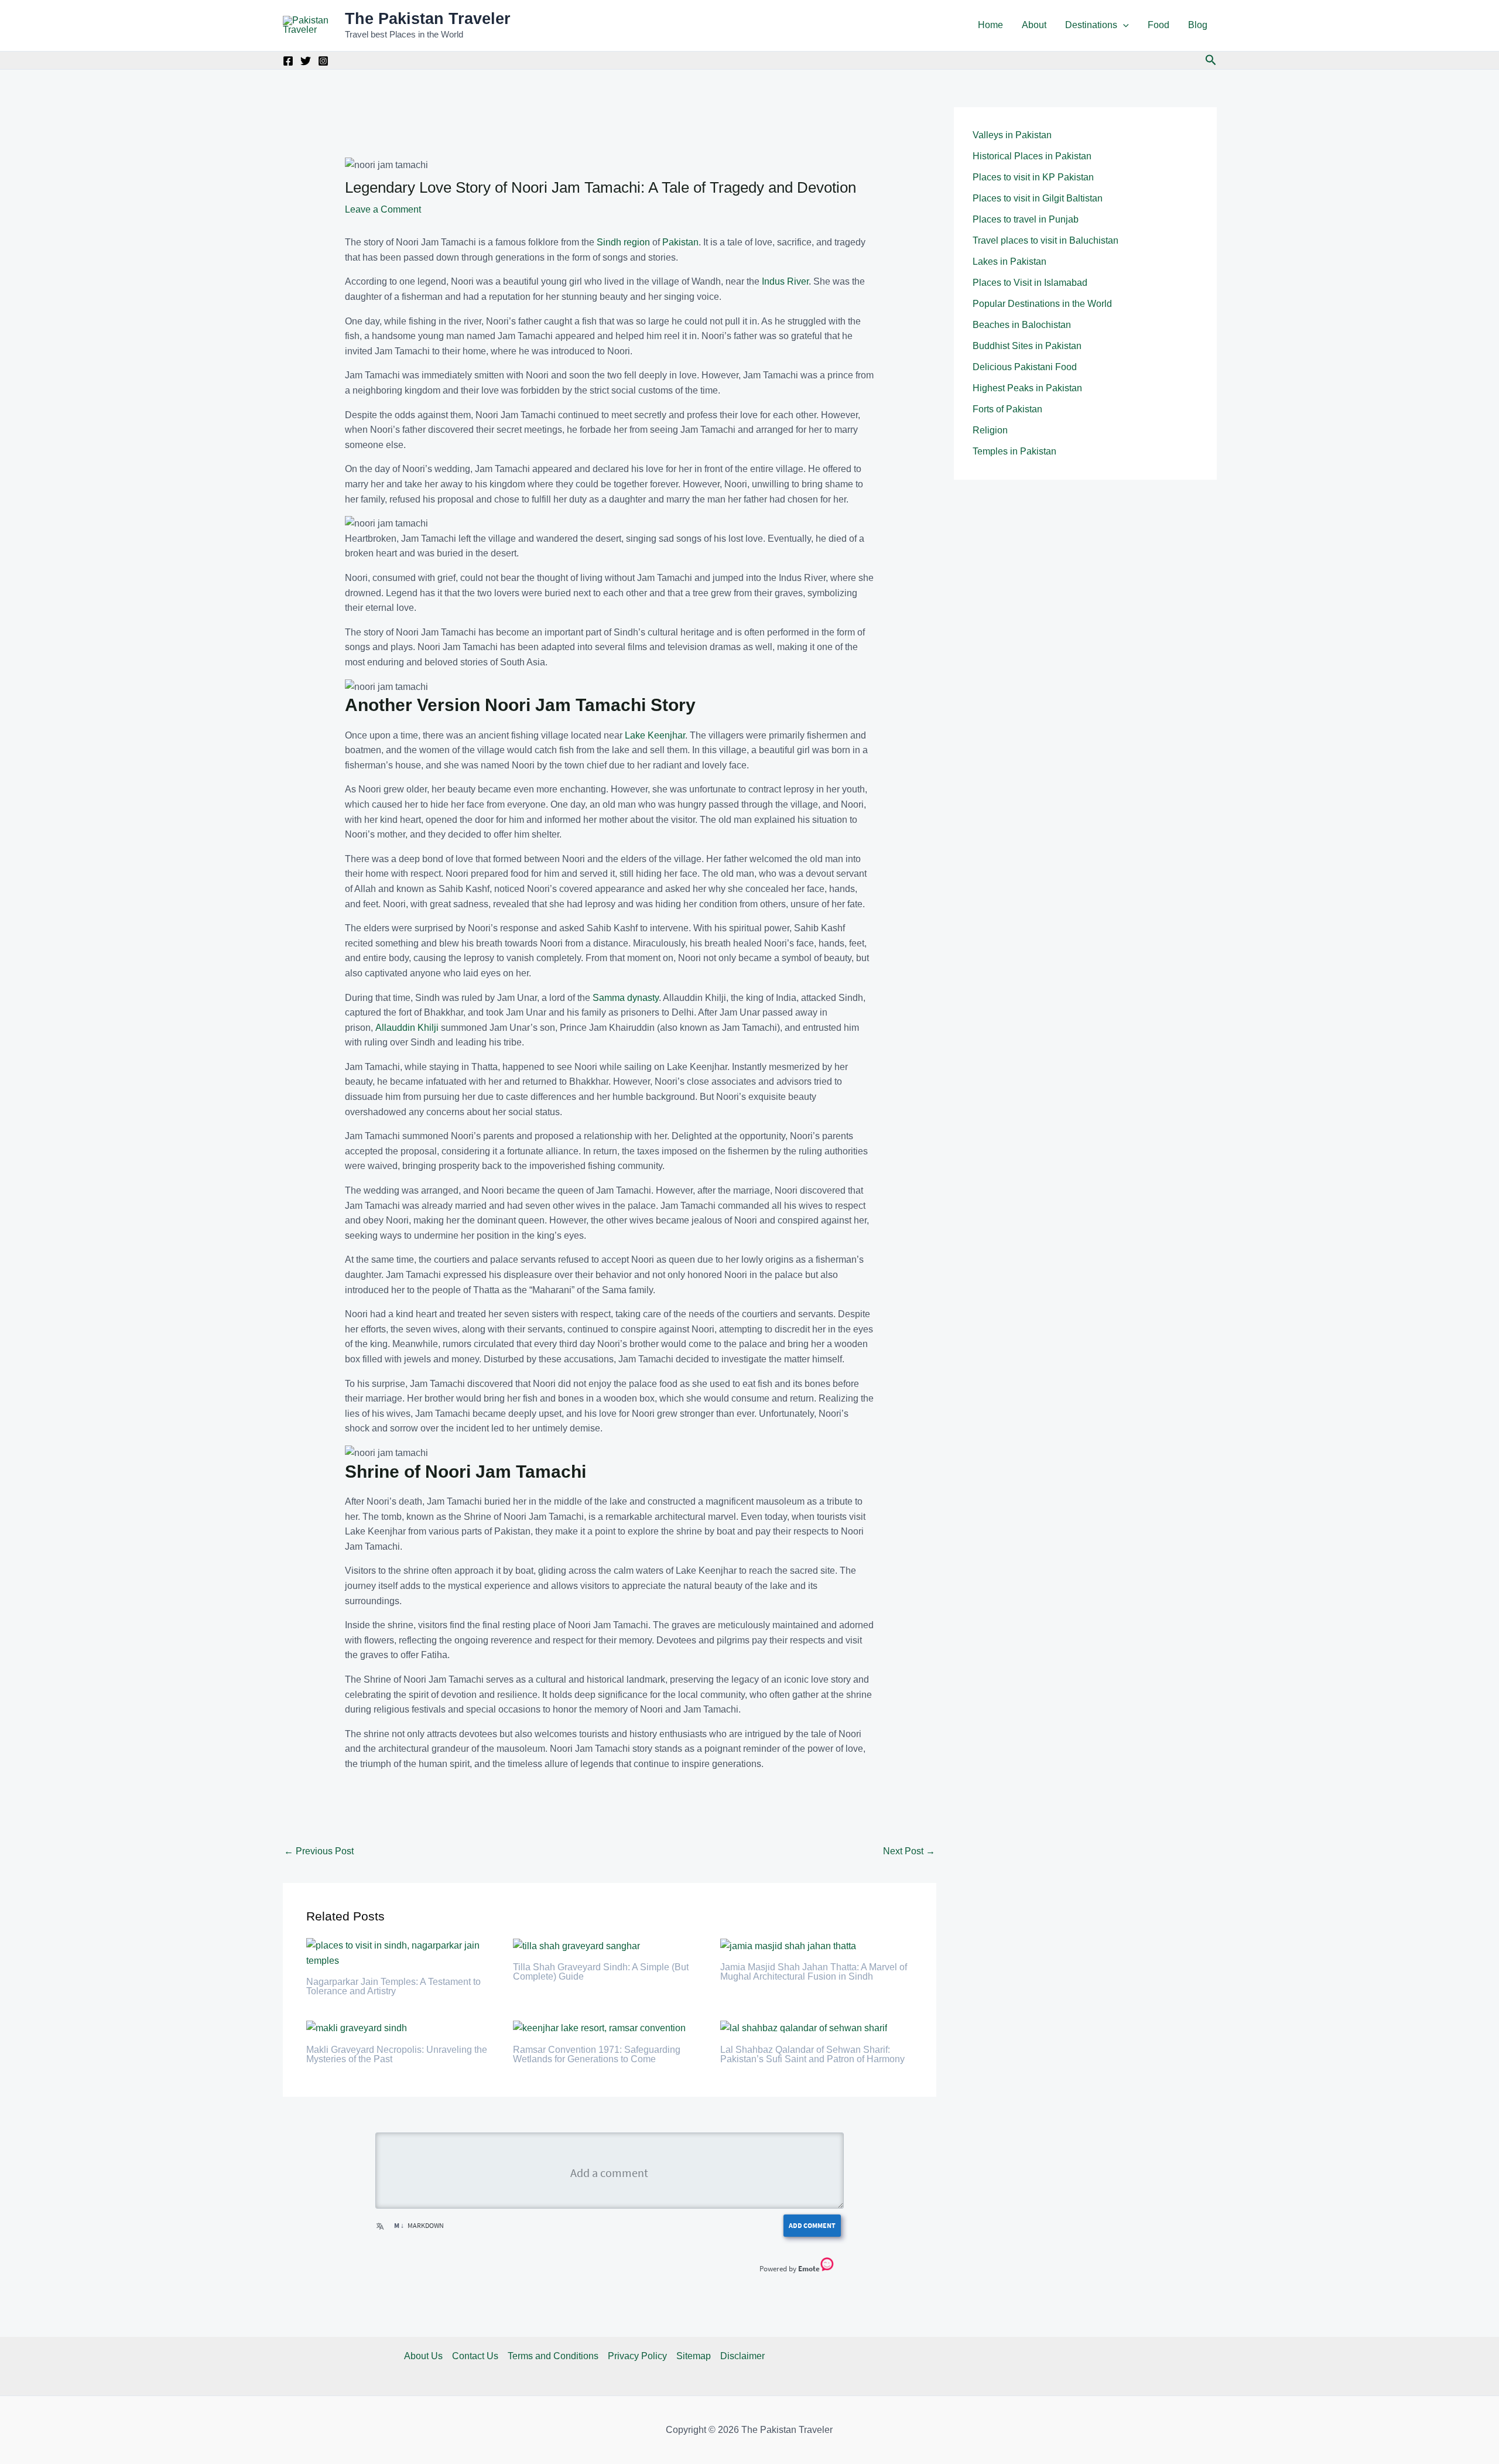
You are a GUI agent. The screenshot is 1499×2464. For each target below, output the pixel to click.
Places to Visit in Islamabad (1030, 283)
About (1034, 25)
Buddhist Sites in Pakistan (1027, 346)
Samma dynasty (626, 998)
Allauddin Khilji (407, 1028)
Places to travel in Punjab (1026, 219)
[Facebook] (288, 61)
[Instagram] (323, 61)
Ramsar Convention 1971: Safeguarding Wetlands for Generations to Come (597, 2054)
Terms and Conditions (553, 2356)
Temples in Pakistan (1014, 451)
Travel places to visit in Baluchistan (1045, 240)
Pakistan (680, 242)
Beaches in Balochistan (1022, 325)
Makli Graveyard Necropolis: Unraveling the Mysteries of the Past (397, 2054)
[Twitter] (306, 61)
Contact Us (475, 2356)
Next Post (909, 1851)
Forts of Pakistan (1007, 409)
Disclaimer (742, 2356)
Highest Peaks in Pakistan (1027, 388)
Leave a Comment (383, 209)
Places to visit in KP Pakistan (1033, 177)
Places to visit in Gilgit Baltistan (1038, 198)
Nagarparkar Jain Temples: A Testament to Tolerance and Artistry (393, 1986)
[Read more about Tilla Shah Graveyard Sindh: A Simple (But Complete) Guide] (576, 1945)
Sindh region (623, 242)
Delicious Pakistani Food (1025, 367)
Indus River (785, 281)
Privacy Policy (637, 2356)
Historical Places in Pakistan (1032, 156)
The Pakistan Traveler (428, 19)
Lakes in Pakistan (1009, 262)
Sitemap (694, 2356)
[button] (1123, 25)
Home (990, 25)
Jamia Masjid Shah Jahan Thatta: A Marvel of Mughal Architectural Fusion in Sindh (814, 1972)
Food (1159, 25)
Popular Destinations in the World (1042, 304)
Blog (1198, 25)
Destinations (1091, 25)
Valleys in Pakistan (1012, 135)
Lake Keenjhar (655, 735)
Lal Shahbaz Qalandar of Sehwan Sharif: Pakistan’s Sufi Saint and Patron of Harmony (812, 2054)
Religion (990, 430)
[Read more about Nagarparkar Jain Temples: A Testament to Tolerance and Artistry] (403, 1952)
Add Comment (812, 2225)
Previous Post (319, 1851)
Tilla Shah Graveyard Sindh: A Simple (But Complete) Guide (601, 1972)
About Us (423, 2356)
